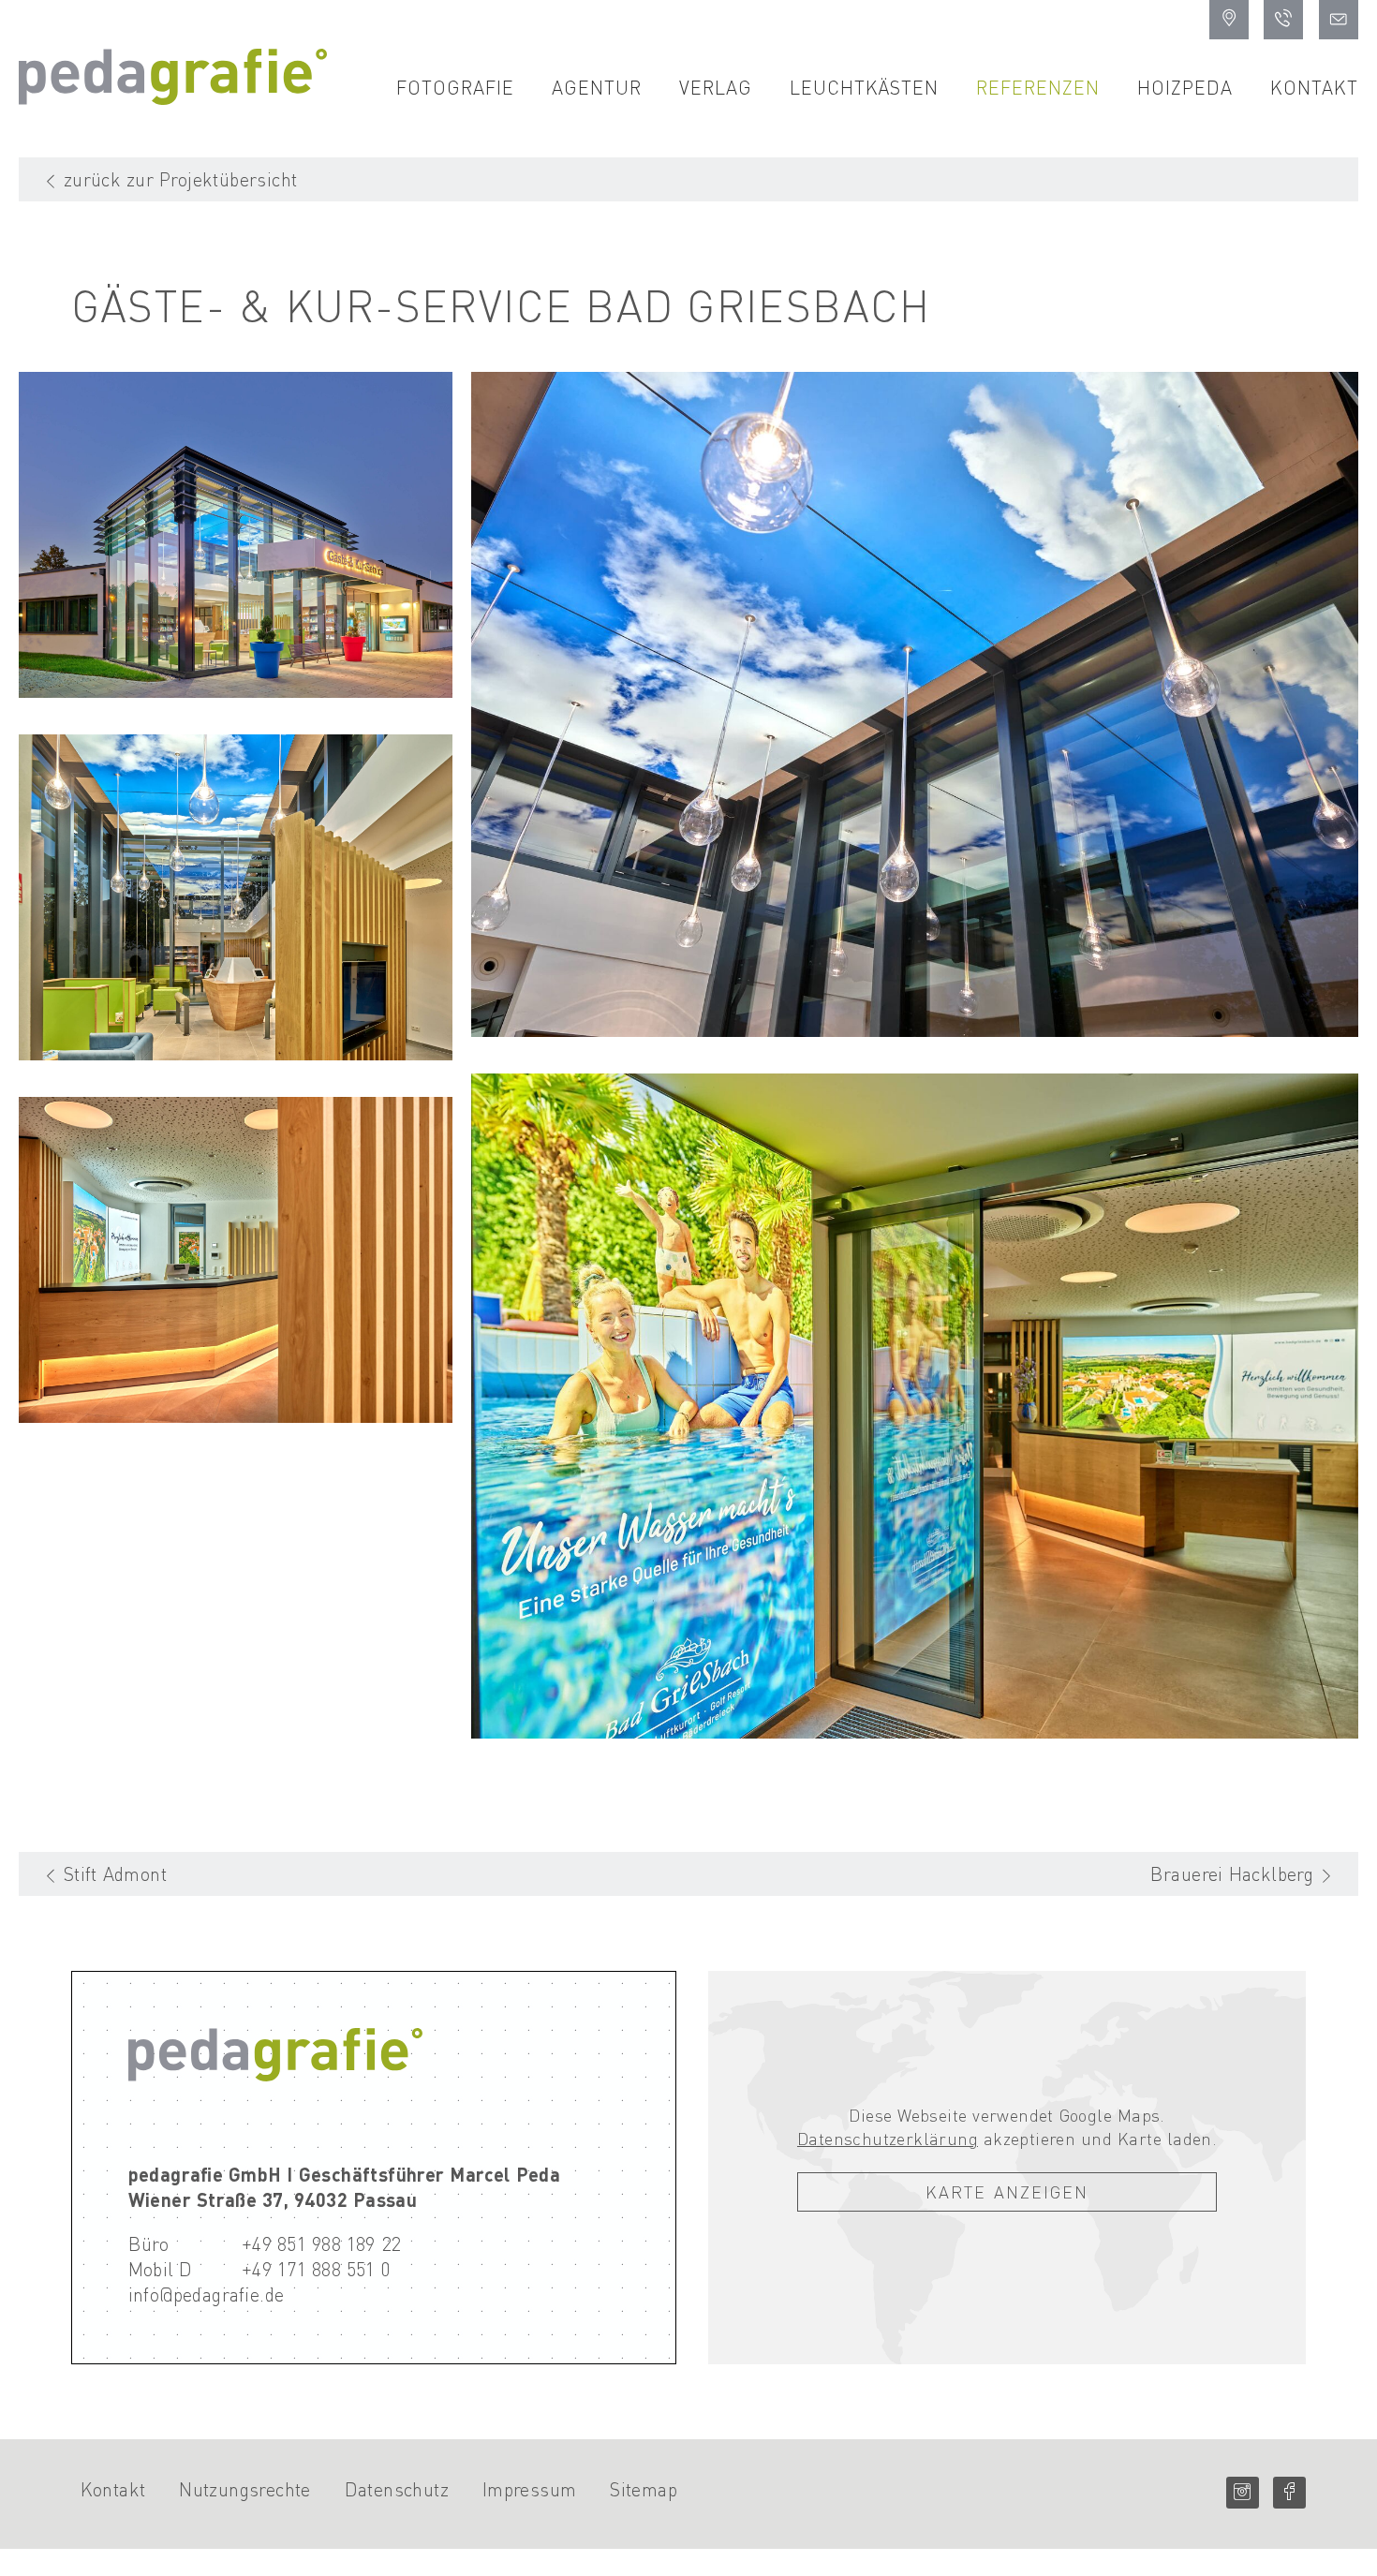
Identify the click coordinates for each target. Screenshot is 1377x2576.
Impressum (530, 2489)
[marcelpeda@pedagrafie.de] (1339, 20)
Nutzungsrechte (245, 2489)
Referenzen (1038, 86)
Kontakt (1314, 86)
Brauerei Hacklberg (1232, 1873)
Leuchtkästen (864, 86)
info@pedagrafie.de (207, 2294)
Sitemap (644, 2489)
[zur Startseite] (173, 97)
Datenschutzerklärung (888, 2138)
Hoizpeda (1185, 86)
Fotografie (455, 86)
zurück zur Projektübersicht (181, 179)
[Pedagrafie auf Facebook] (1289, 2493)
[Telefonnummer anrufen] (1283, 20)
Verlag (716, 86)
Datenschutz (397, 2489)
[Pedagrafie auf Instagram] (1243, 2493)
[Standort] (1229, 20)
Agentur (597, 86)
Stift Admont (115, 1873)
